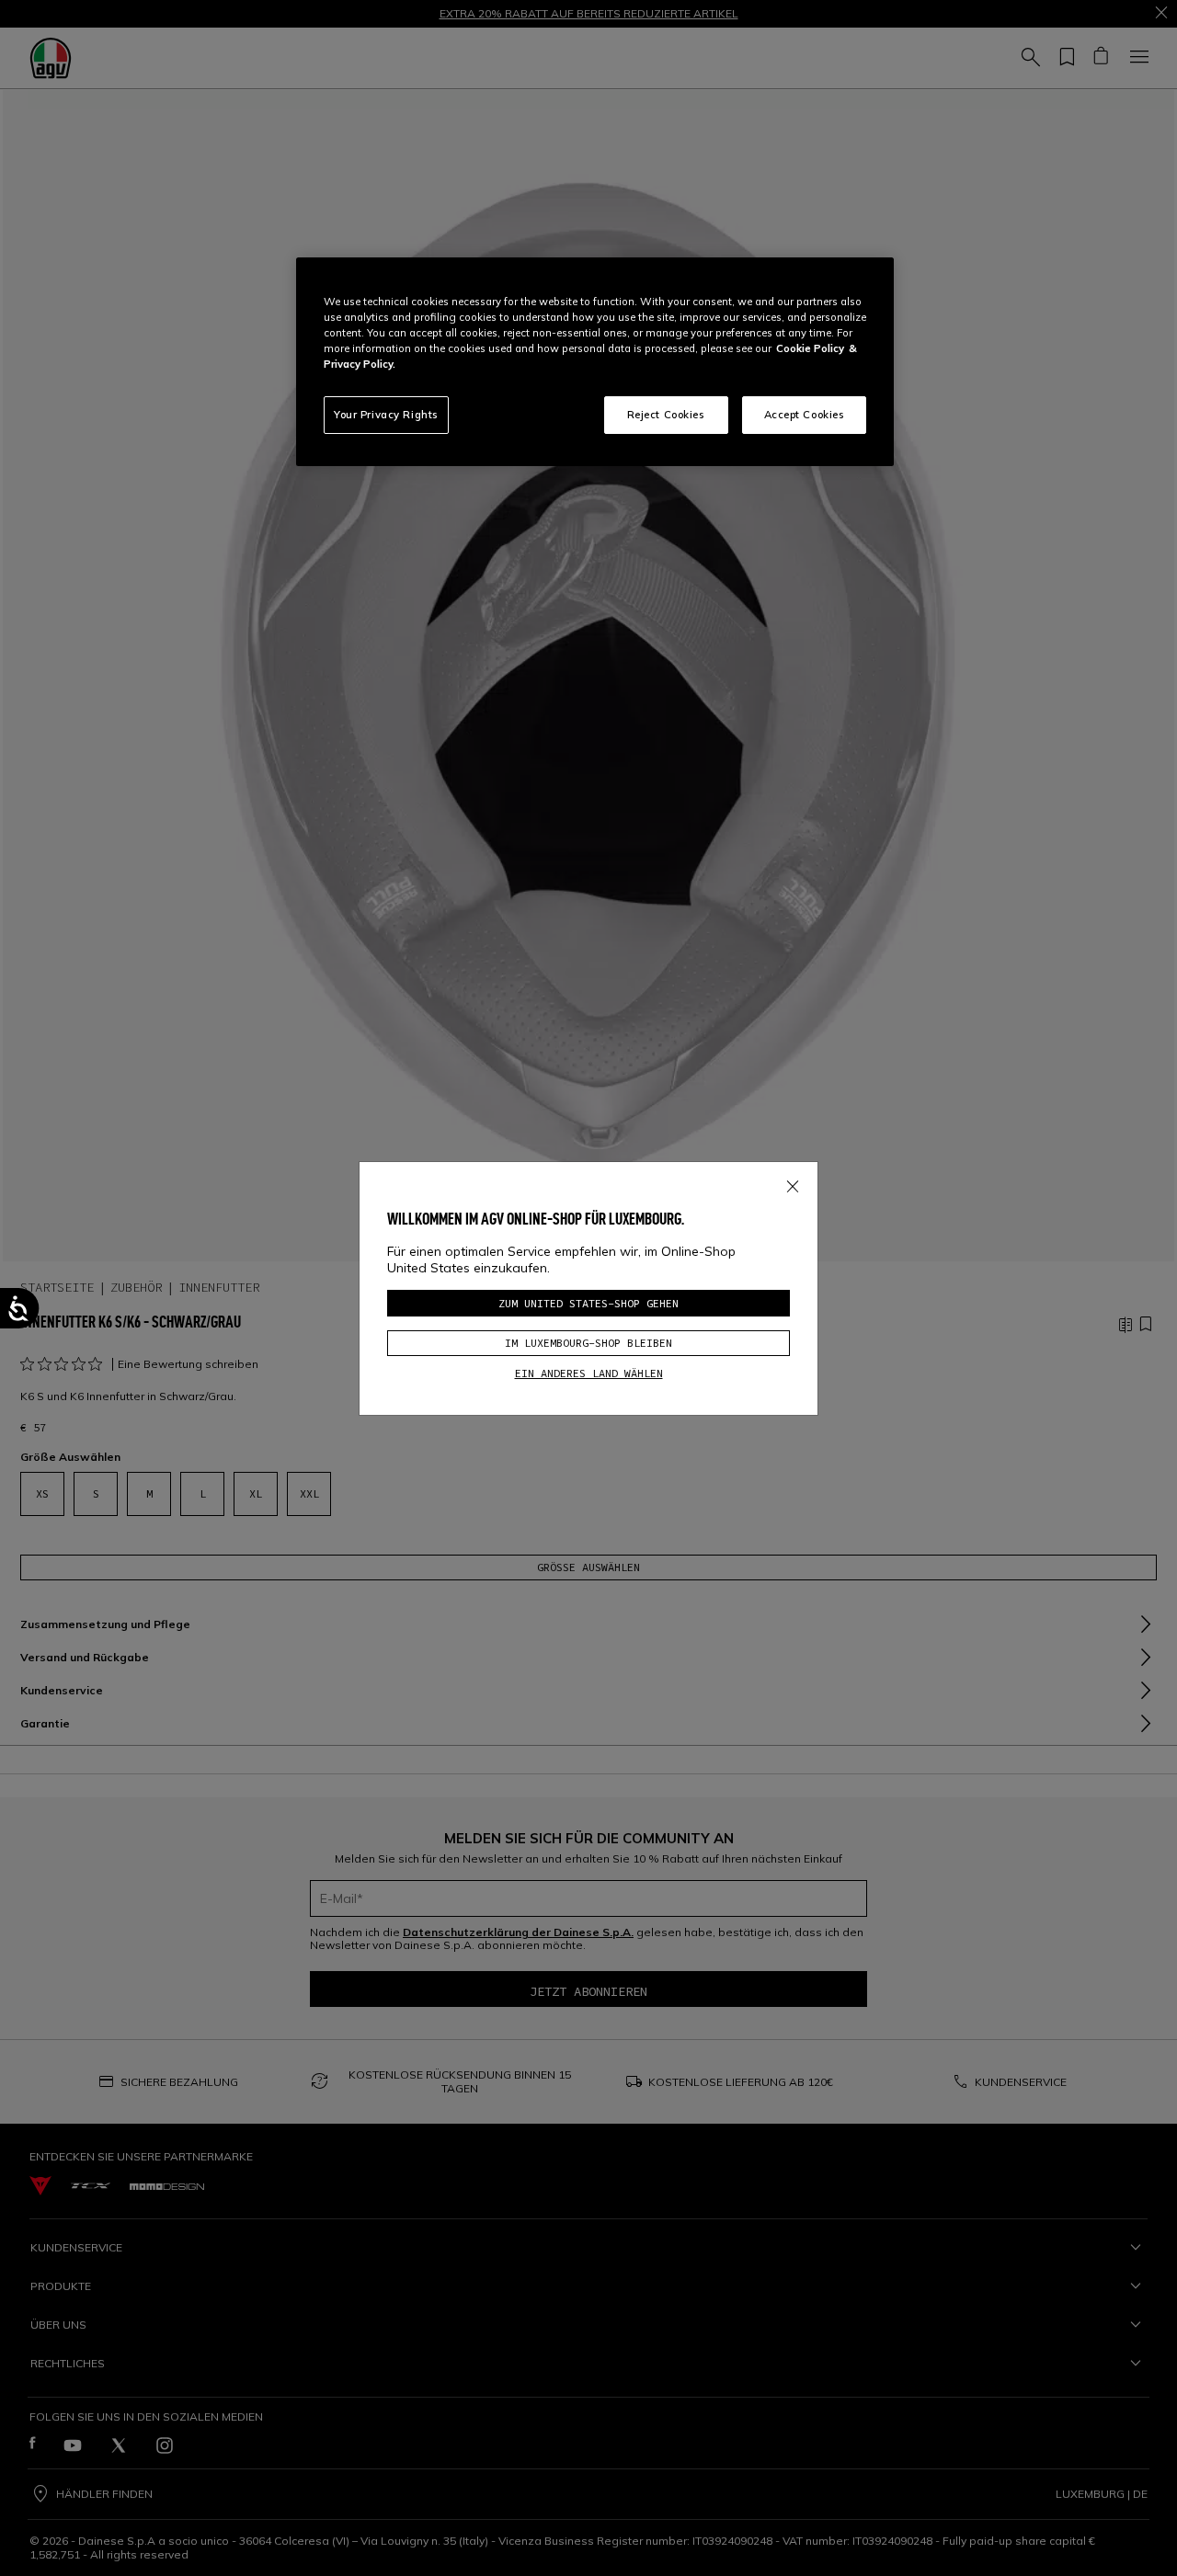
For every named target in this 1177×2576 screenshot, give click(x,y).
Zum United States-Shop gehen (588, 1303)
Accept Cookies (805, 415)
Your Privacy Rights (386, 415)
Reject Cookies (666, 415)
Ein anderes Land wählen (589, 1373)
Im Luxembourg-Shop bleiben (588, 1343)
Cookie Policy (810, 348)
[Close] (793, 1183)
